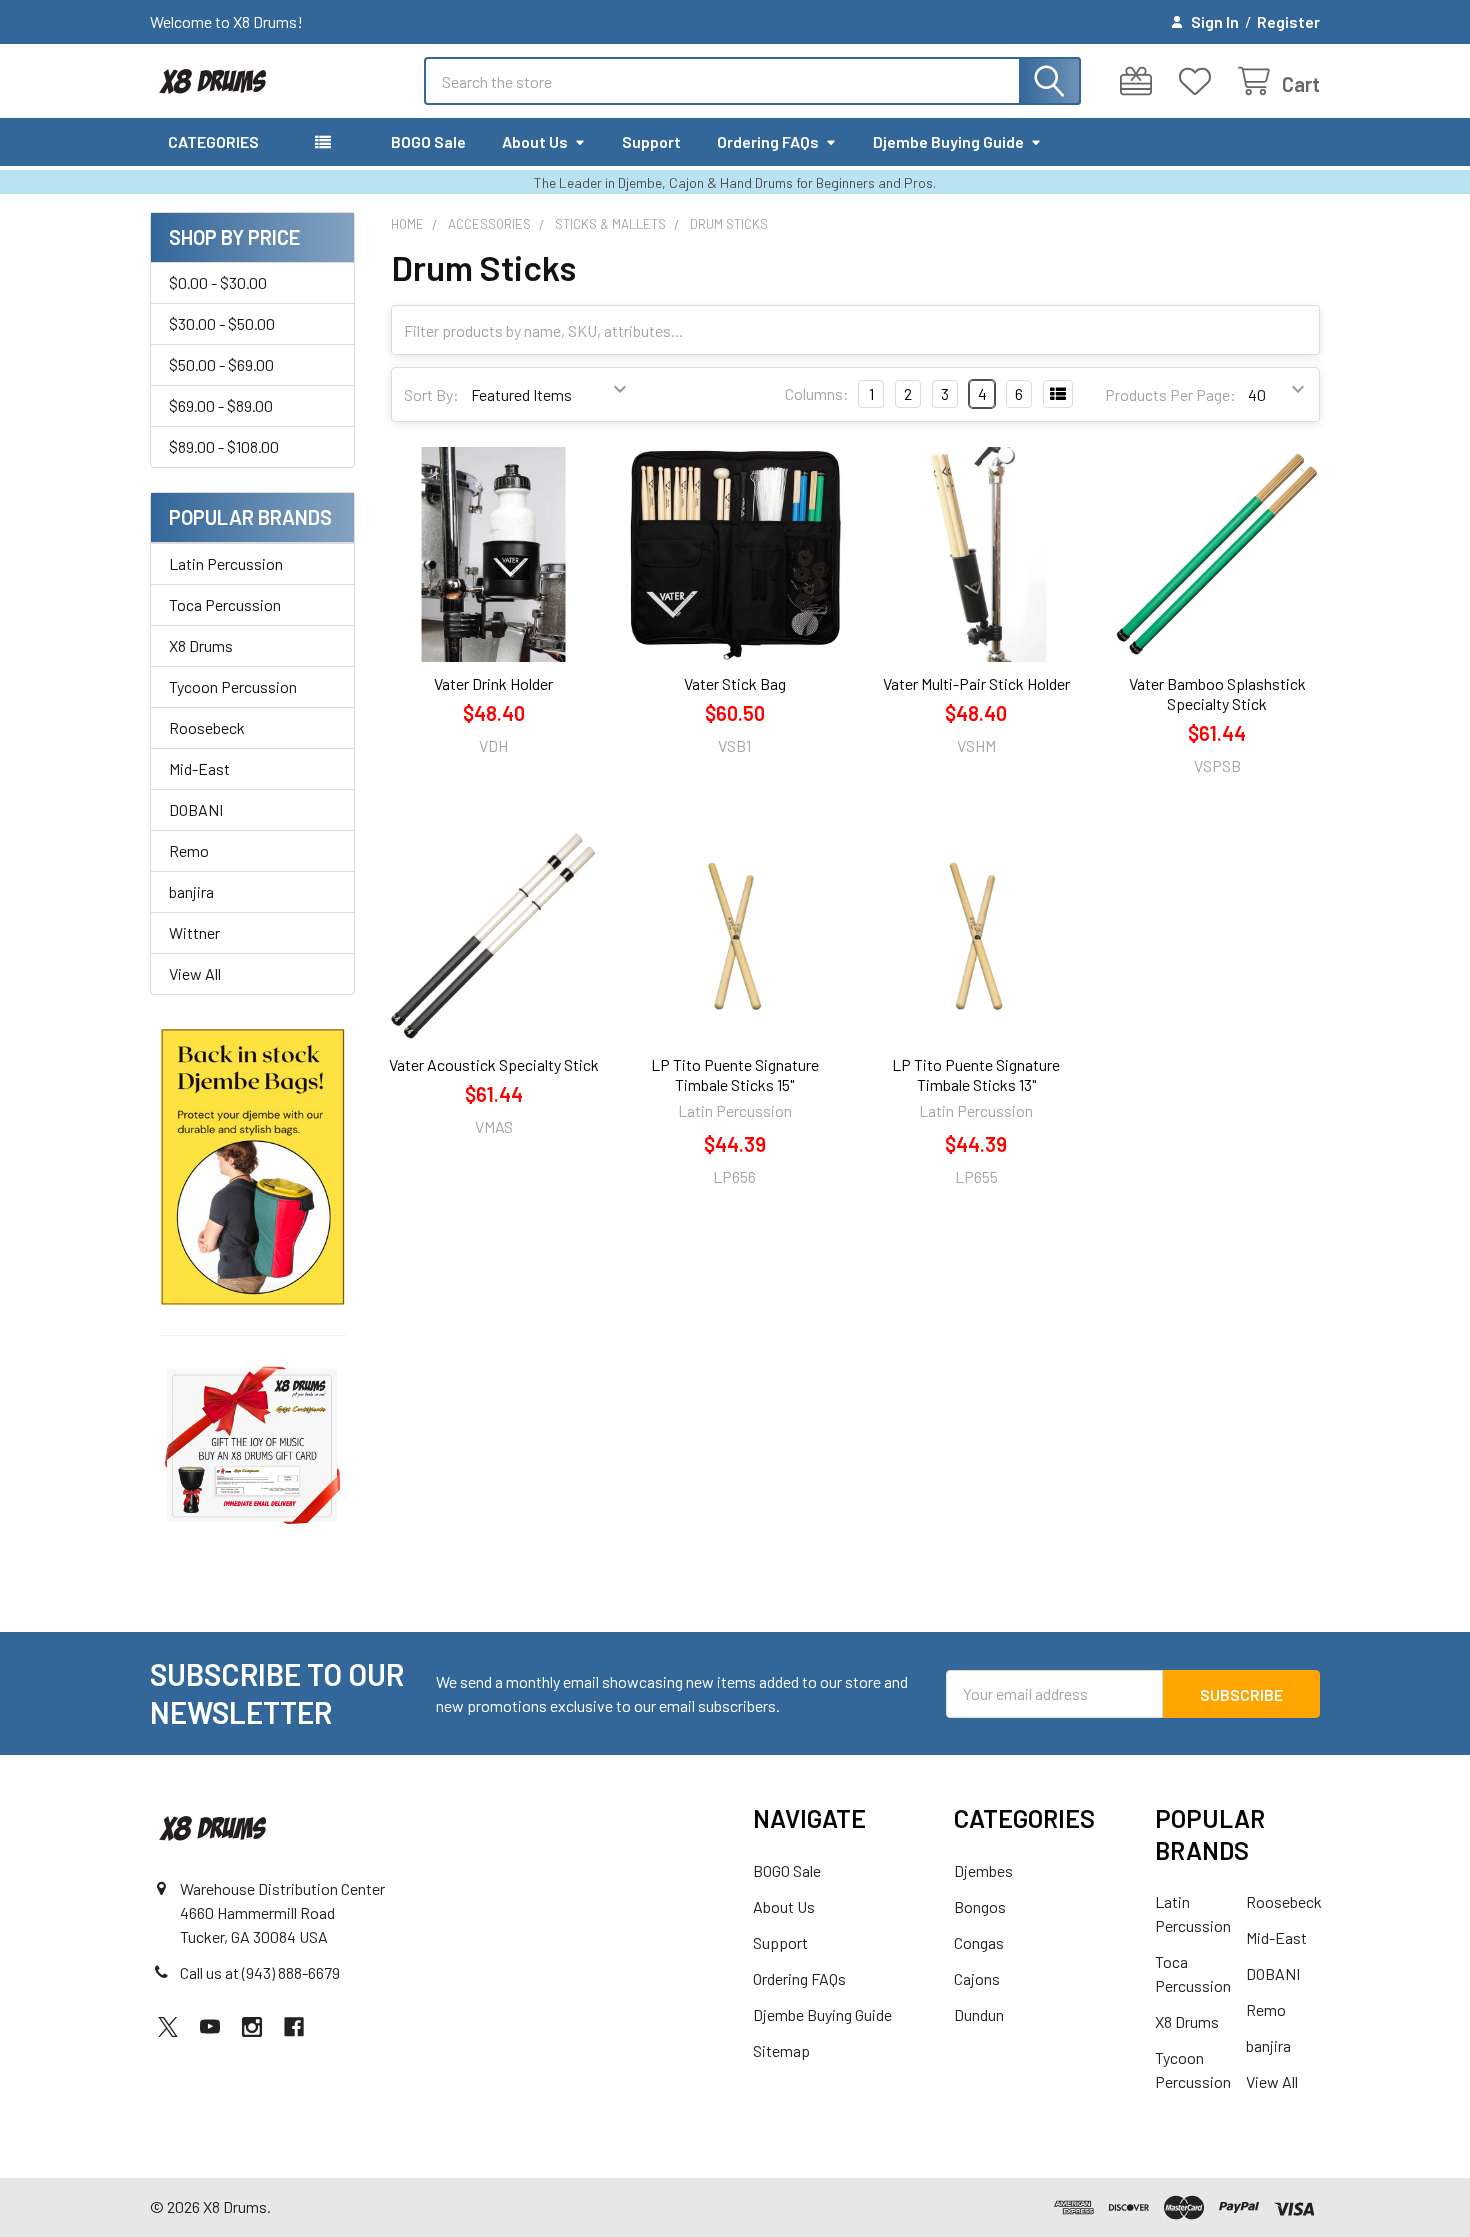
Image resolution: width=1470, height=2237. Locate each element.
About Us (535, 141)
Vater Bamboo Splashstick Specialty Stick (1217, 693)
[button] (253, 1167)
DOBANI (196, 809)
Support (651, 141)
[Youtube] (210, 2027)
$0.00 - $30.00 (218, 282)
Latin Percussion (226, 563)
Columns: (817, 393)
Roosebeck (207, 727)
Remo (189, 850)
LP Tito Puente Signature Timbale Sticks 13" (976, 1074)
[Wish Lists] (1199, 81)
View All (195, 973)
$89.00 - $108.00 (224, 446)
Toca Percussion (225, 604)
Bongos (980, 1906)
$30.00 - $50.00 (222, 323)
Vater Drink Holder (493, 683)
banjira (191, 891)
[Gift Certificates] (1140, 81)
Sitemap (781, 2050)
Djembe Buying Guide (948, 141)
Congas (979, 1942)
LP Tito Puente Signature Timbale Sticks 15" (735, 1074)
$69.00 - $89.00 (221, 405)
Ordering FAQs (768, 141)
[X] (168, 2027)
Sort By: (431, 394)
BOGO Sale (428, 141)
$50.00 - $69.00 (221, 364)
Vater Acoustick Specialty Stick (494, 1064)
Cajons (977, 1978)
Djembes (983, 1870)
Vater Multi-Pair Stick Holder (976, 683)
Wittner (194, 932)
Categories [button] (213, 141)
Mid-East (199, 768)
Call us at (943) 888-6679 (260, 1972)
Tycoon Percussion (233, 686)
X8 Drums (201, 645)
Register (1288, 21)
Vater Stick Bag (735, 683)
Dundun (979, 2014)
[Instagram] (252, 2027)
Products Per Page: (1170, 394)
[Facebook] (294, 2027)
